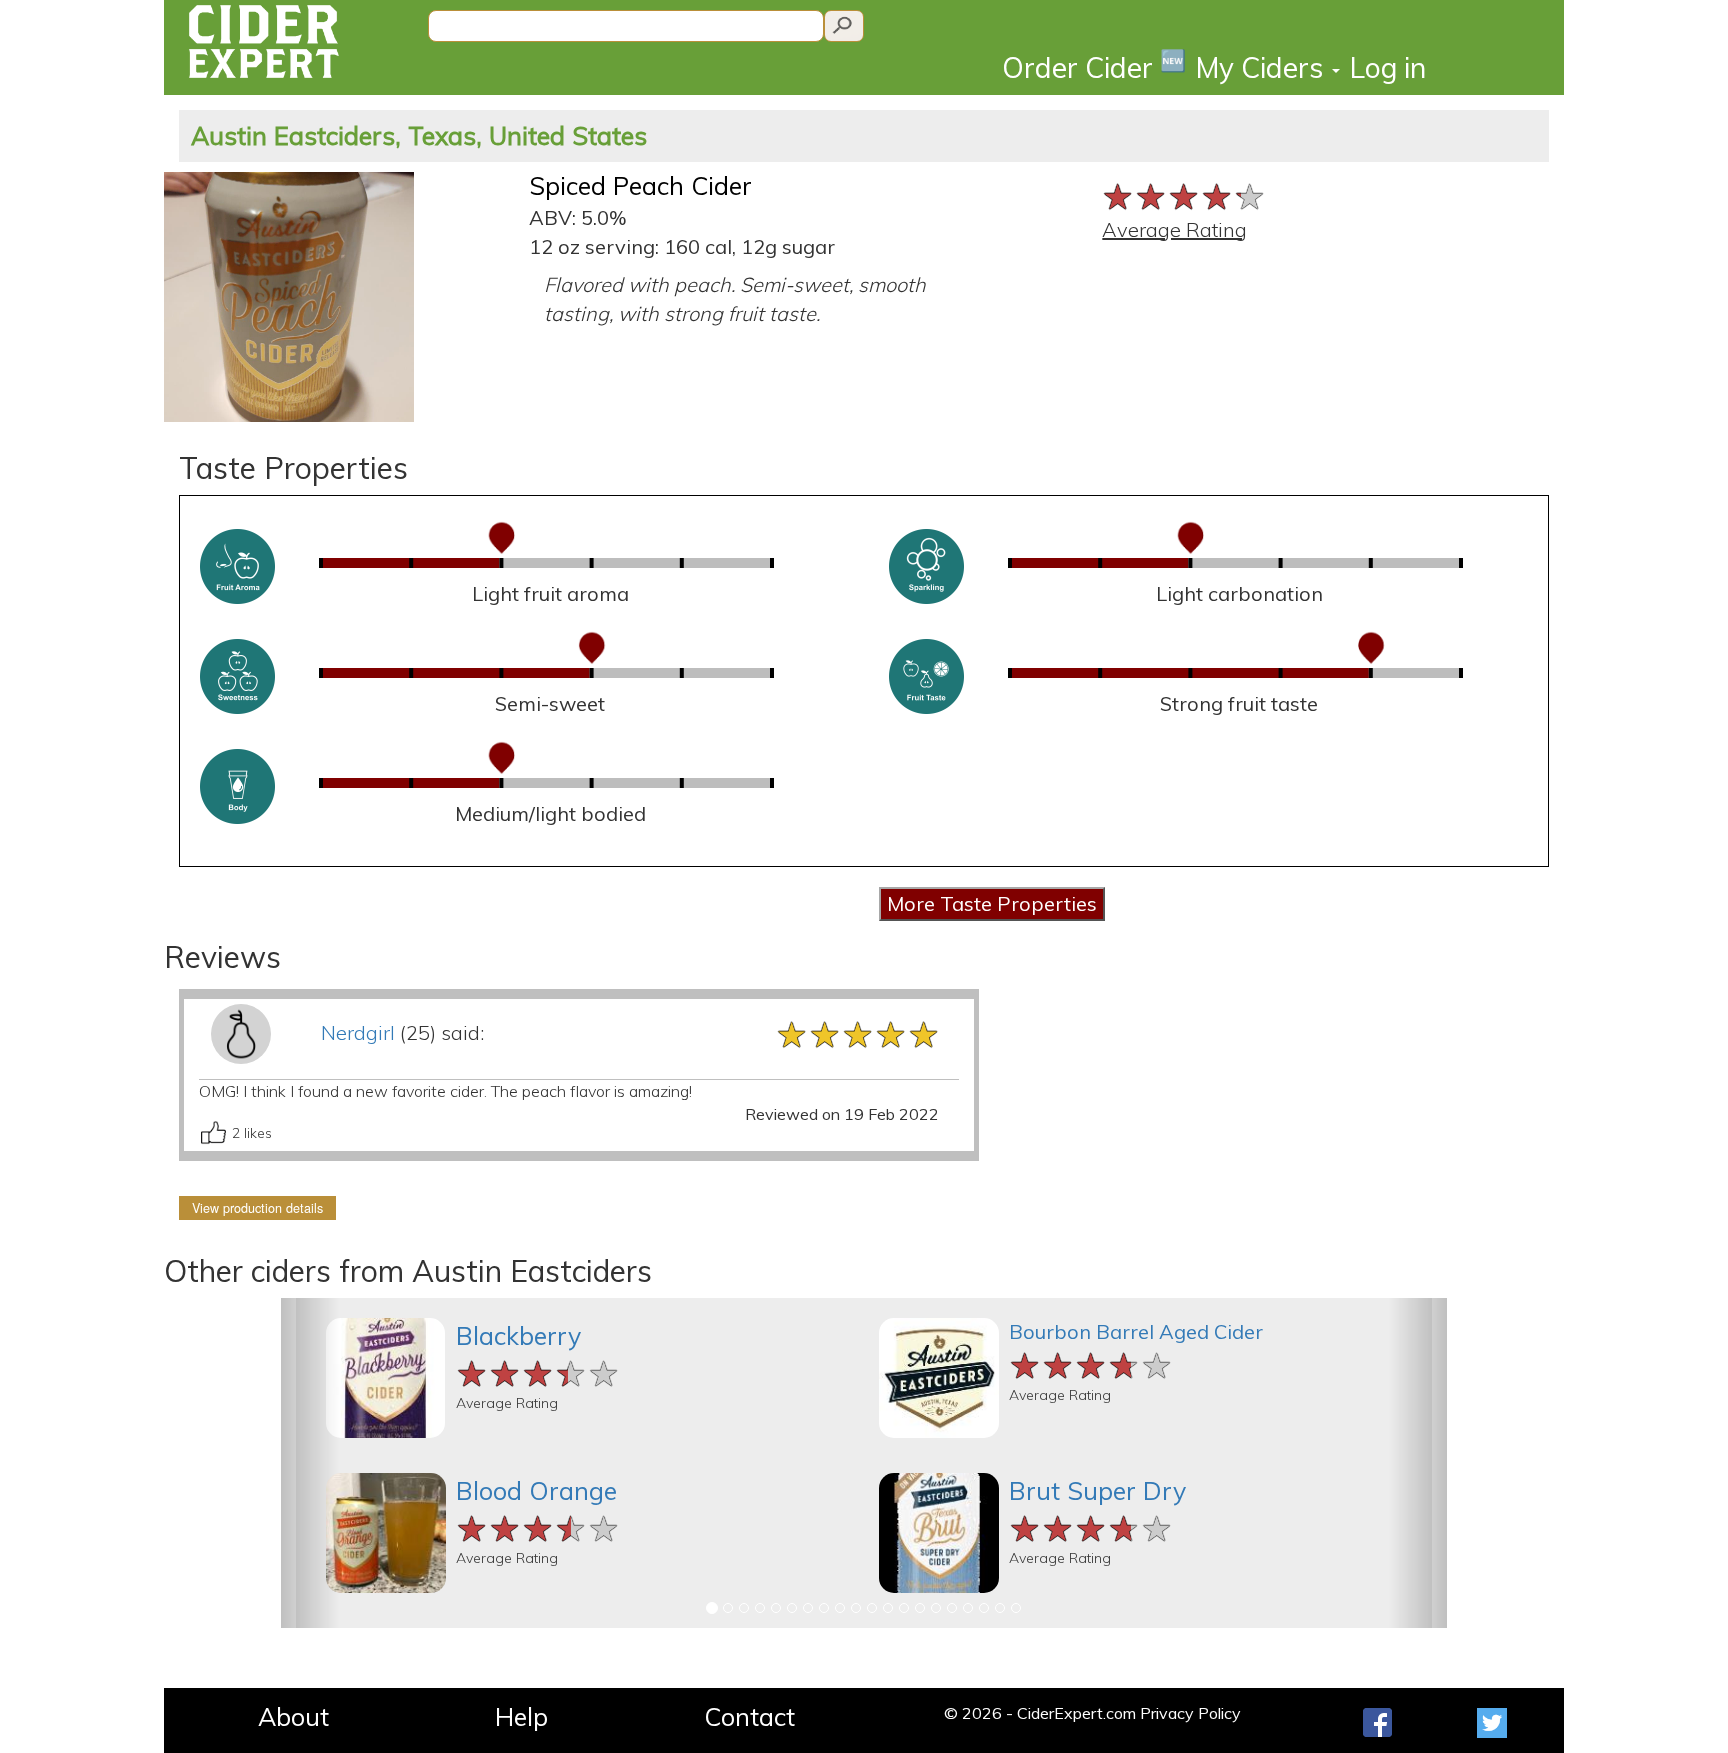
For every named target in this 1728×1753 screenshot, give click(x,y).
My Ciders (1263, 67)
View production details (257, 1208)
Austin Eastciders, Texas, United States (419, 135)
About (293, 1716)
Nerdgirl (358, 1032)
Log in (1388, 67)
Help (521, 1716)
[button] (310, 1463)
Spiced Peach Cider (640, 185)
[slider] (1184, 194)
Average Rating (1174, 229)
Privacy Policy (1190, 1713)
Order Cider (1094, 66)
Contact (749, 1716)
